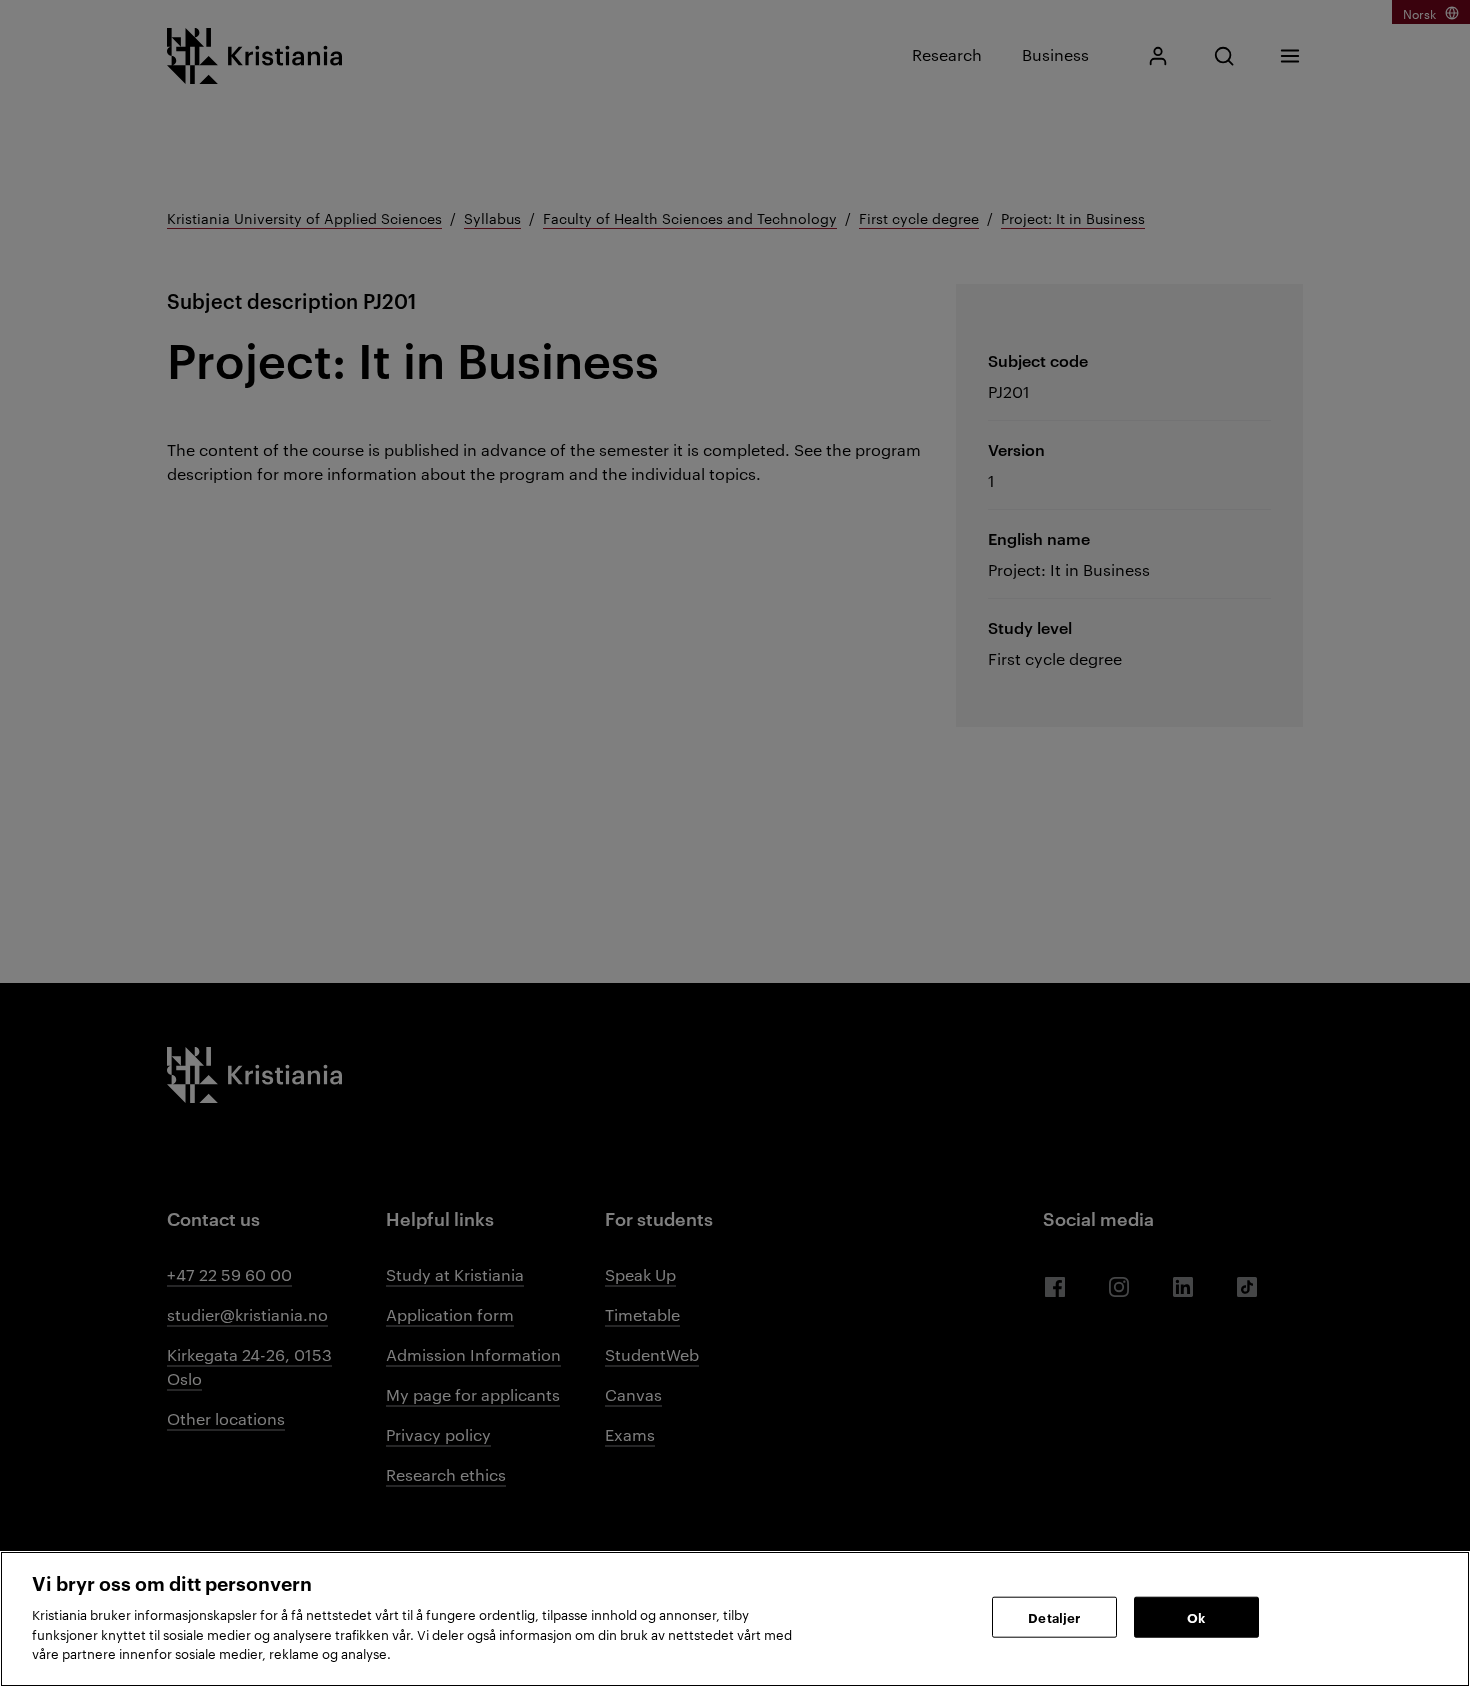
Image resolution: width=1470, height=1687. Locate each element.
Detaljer (1054, 1616)
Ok (1196, 1616)
